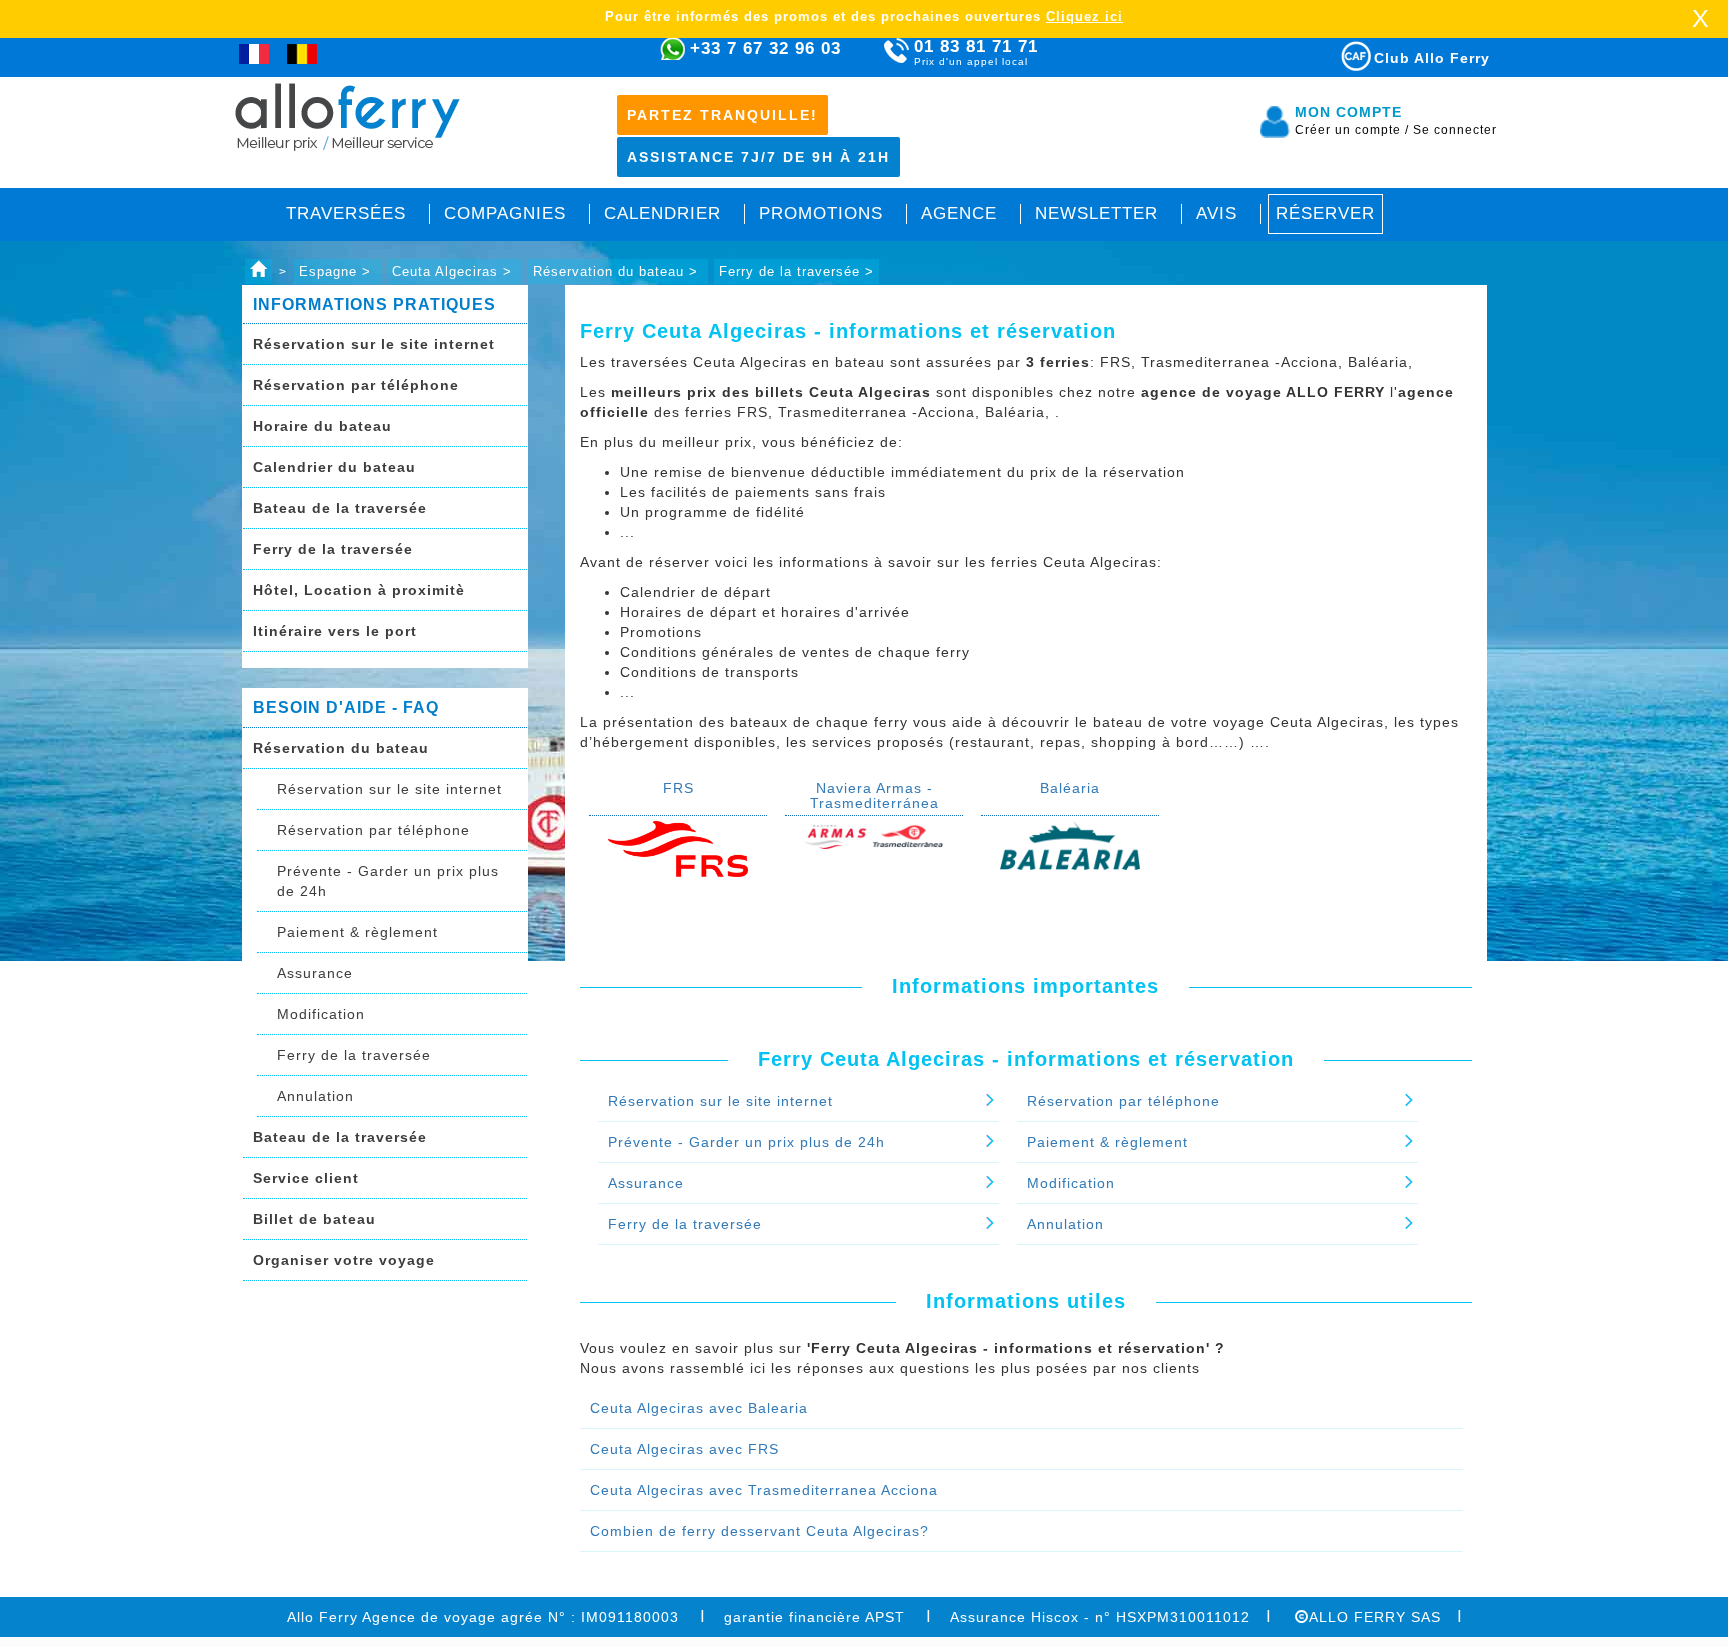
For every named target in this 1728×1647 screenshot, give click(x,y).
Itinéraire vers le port (335, 631)
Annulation (315, 1096)
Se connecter (1455, 130)
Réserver (1325, 213)
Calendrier (662, 213)
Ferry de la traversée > (796, 271)
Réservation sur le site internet (374, 344)
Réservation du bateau (341, 748)
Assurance (315, 973)
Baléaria (1070, 788)
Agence (959, 213)
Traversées (346, 213)
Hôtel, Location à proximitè (359, 590)
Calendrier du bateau (334, 467)
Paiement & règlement (357, 932)
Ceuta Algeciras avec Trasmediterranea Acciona (764, 1490)
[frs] (678, 848)
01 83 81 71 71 (976, 52)
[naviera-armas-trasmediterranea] (874, 834)
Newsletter (1096, 213)
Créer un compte (1352, 130)
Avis (1216, 213)
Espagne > (337, 271)
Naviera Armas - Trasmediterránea (874, 795)
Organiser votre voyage (344, 1260)
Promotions (821, 213)
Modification (321, 1014)
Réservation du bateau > (618, 271)
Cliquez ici (1084, 16)
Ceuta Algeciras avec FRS (684, 1449)
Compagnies (505, 213)
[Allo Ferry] (258, 271)
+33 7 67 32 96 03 (765, 48)
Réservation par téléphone (356, 385)
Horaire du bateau (322, 426)
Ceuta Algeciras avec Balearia (699, 1408)
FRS (678, 788)
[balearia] (1070, 844)
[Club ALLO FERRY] (1338, 52)
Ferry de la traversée (333, 549)
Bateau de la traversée (340, 508)
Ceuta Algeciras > (454, 271)
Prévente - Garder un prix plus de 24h (388, 881)
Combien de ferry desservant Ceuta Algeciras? (759, 1531)
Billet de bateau (314, 1219)
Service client (306, 1178)
